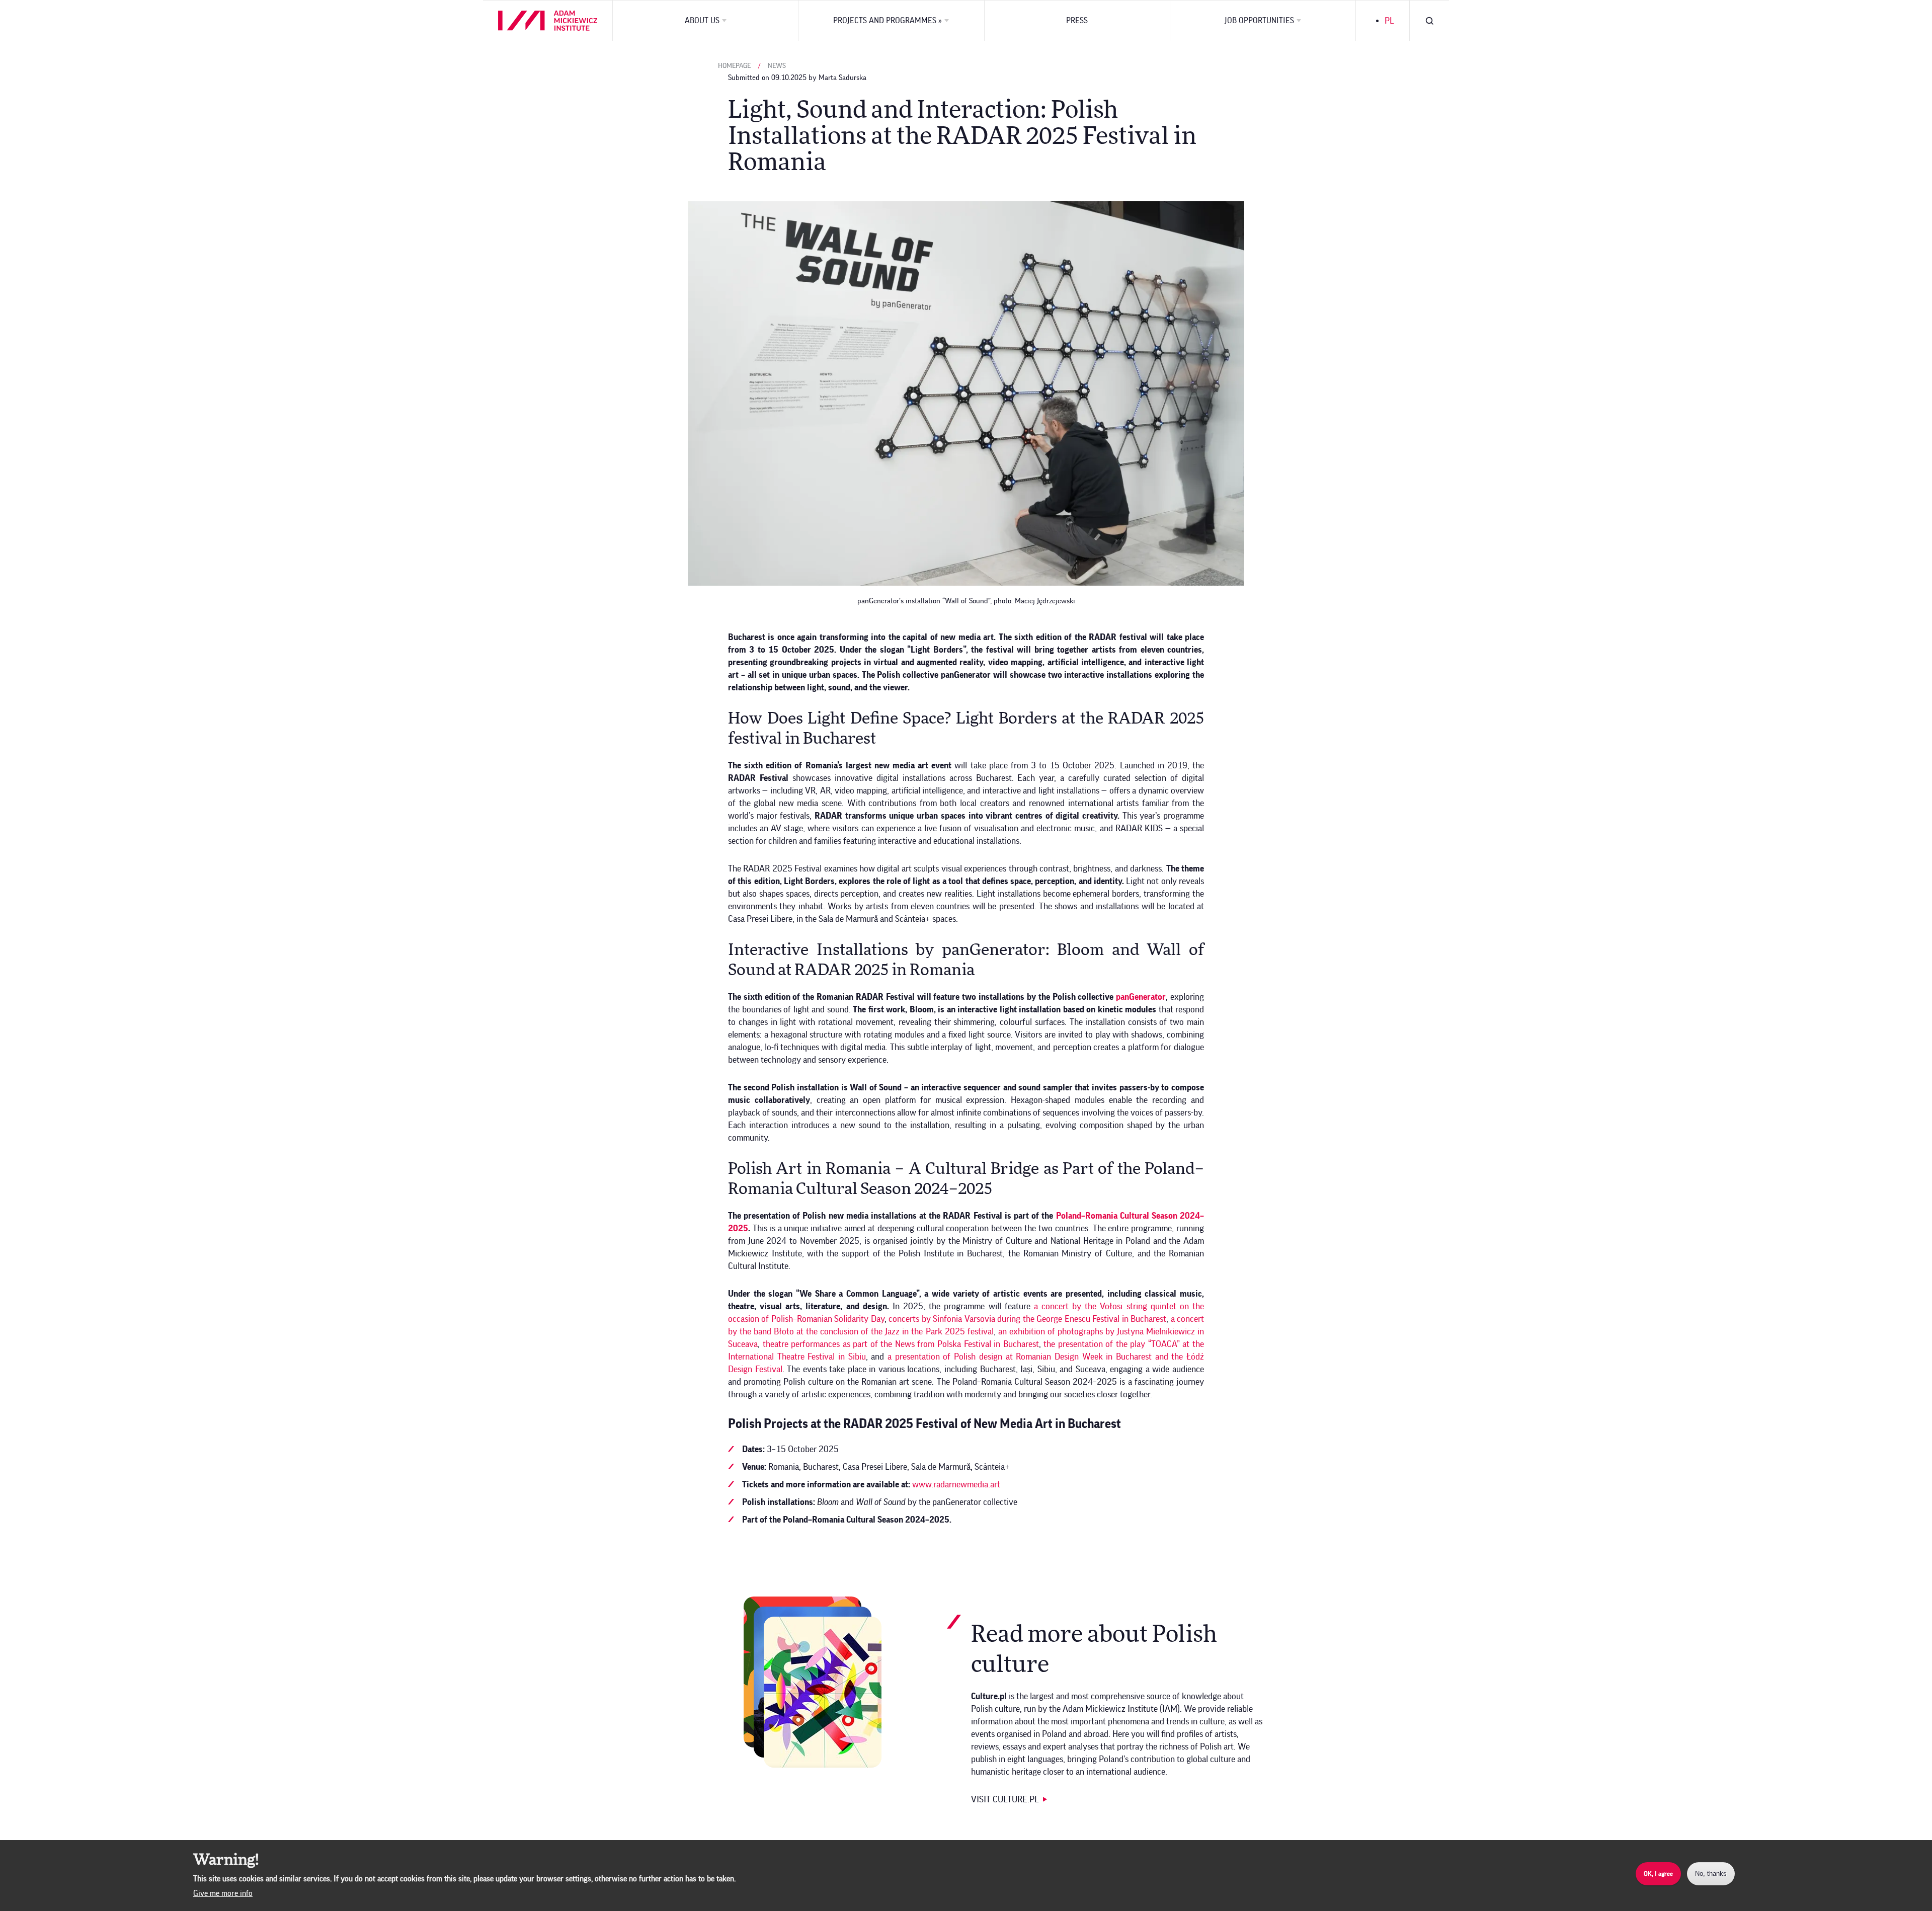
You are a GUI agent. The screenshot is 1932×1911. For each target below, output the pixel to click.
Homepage (734, 66)
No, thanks (1711, 1874)
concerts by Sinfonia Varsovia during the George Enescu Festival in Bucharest (1027, 1319)
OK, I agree (1658, 1874)
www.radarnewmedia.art (956, 1484)
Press (1077, 21)
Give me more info (223, 1893)
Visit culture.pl (1005, 1799)
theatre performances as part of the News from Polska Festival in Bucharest (901, 1344)
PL (1389, 21)
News (777, 66)
